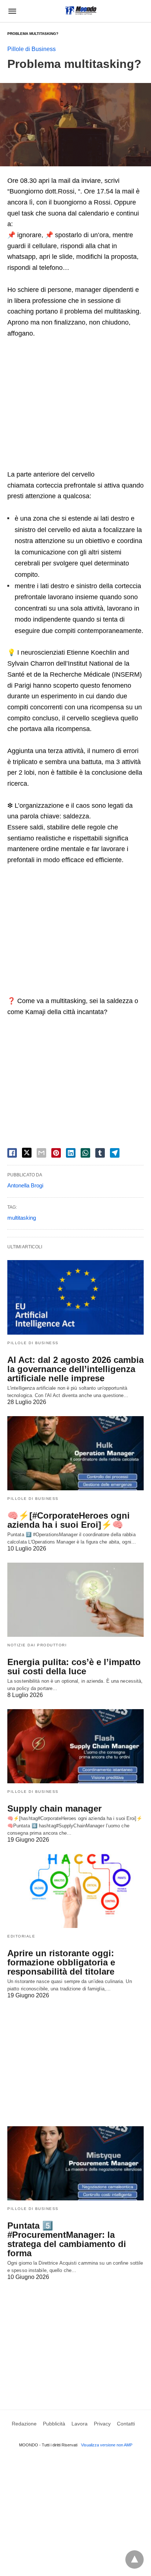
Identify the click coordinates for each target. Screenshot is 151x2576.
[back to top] (135, 2559)
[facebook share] (12, 1153)
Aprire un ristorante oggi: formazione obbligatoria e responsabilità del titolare (61, 1962)
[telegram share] (115, 1153)
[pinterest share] (56, 1153)
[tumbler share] (100, 1153)
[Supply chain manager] (75, 1746)
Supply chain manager (54, 1808)
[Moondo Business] (81, 10)
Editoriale (21, 1936)
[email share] (41, 1153)
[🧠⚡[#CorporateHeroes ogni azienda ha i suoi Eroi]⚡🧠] (75, 1453)
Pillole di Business (32, 49)
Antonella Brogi (25, 1185)
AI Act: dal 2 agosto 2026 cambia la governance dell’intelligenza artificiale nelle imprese (75, 1369)
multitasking (22, 1218)
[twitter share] (27, 1153)
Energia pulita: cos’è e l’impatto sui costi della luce (74, 1667)
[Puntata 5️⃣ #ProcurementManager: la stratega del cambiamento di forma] (75, 2163)
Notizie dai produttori (37, 1645)
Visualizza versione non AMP (107, 2445)
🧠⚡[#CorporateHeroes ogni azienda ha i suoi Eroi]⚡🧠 (69, 1520)
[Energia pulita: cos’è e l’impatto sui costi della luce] (75, 1600)
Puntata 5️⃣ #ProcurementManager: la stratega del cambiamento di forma (67, 2239)
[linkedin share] (71, 1153)
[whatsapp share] (85, 1153)
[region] (75, 405)
